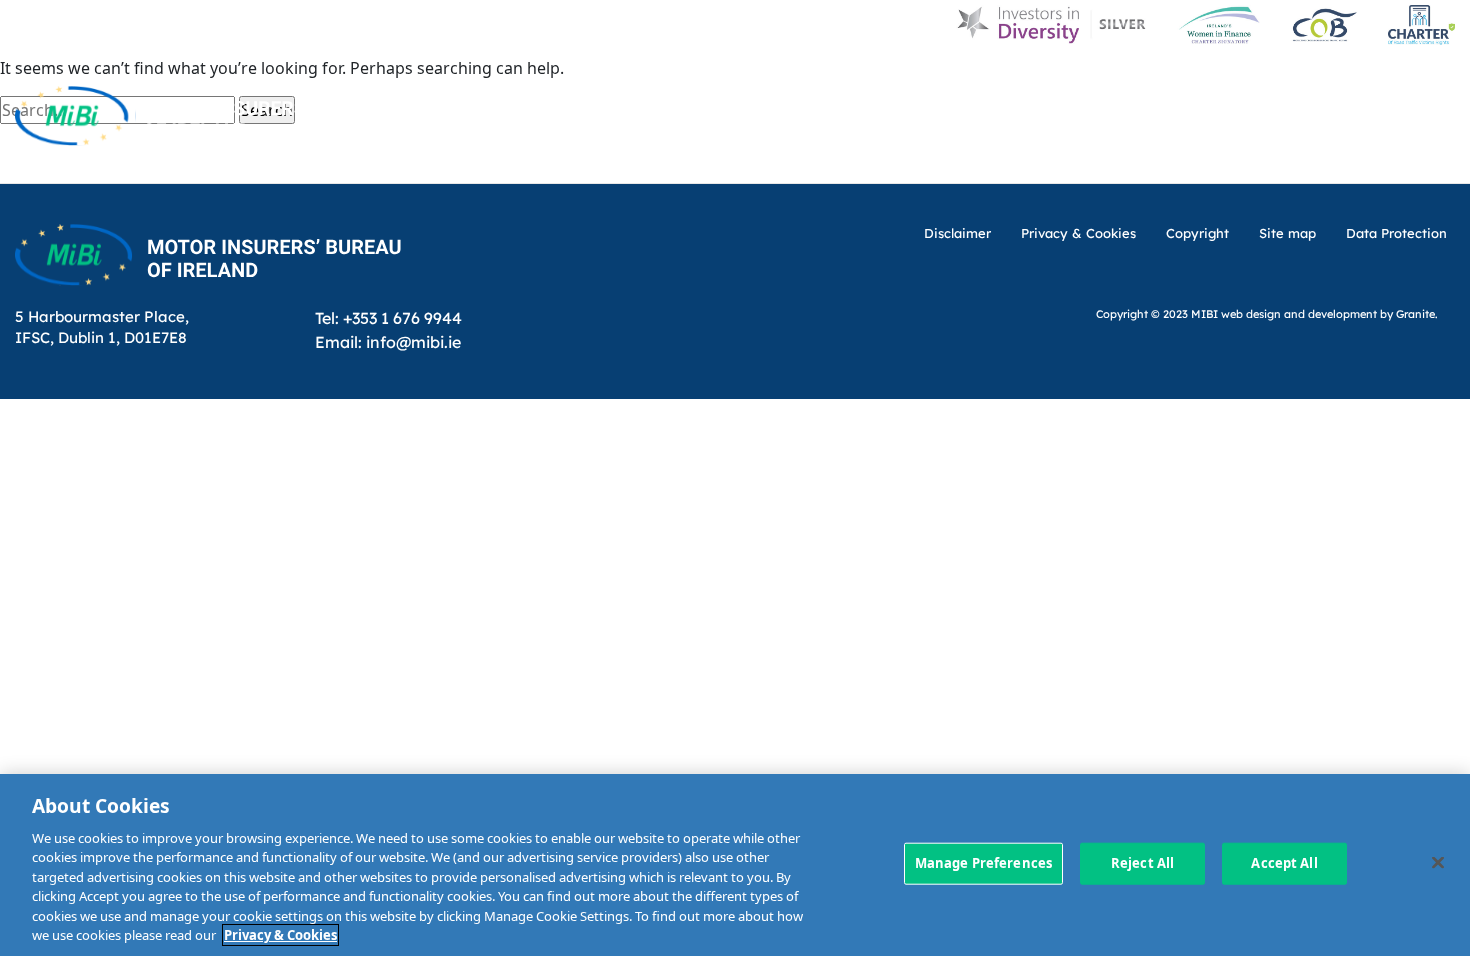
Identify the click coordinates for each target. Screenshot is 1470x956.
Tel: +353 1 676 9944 (388, 317)
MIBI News (948, 82)
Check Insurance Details (1171, 157)
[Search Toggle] (1438, 82)
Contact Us (1260, 82)
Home (671, 82)
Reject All (1142, 863)
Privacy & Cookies (280, 935)
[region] (735, 865)
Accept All (1284, 863)
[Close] (1438, 862)
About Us (834, 82)
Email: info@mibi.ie (388, 341)
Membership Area (1382, 157)
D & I (745, 82)
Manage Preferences (983, 863)
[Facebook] (1397, 82)
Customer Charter (1102, 82)
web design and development (1299, 313)
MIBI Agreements (797, 157)
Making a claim (967, 157)
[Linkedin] (1356, 82)
